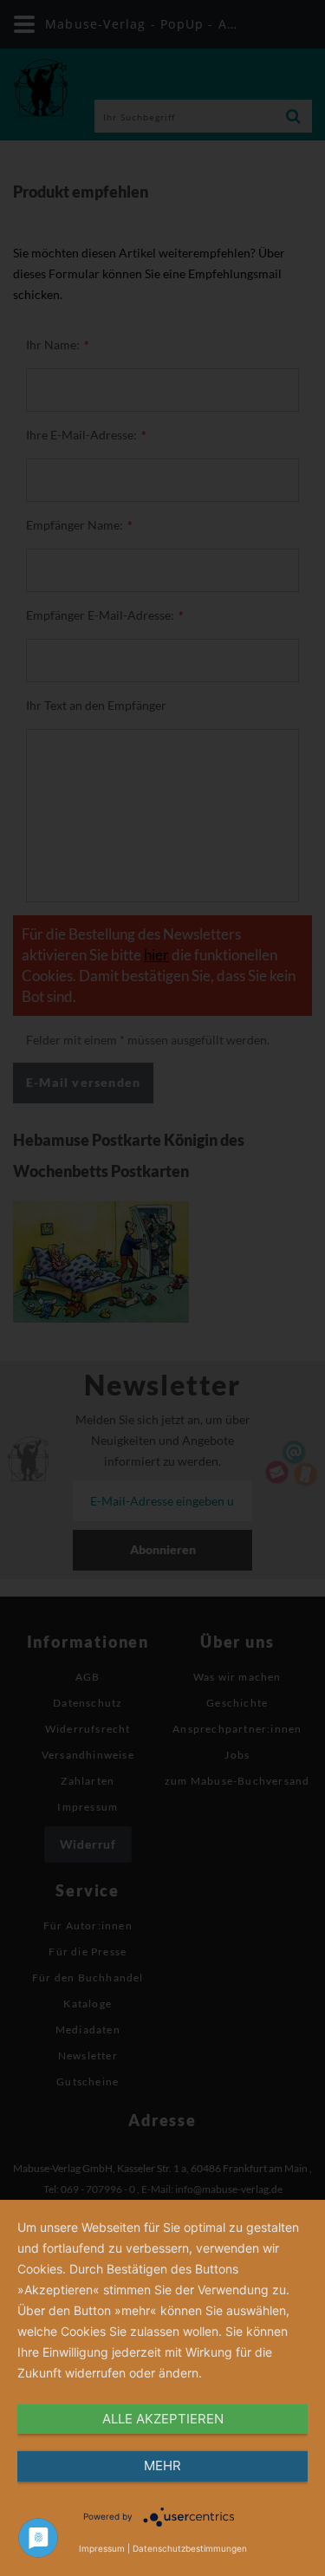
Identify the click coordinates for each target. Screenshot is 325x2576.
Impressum (102, 2548)
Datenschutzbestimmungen (190, 2548)
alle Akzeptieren (163, 2419)
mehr (162, 2465)
